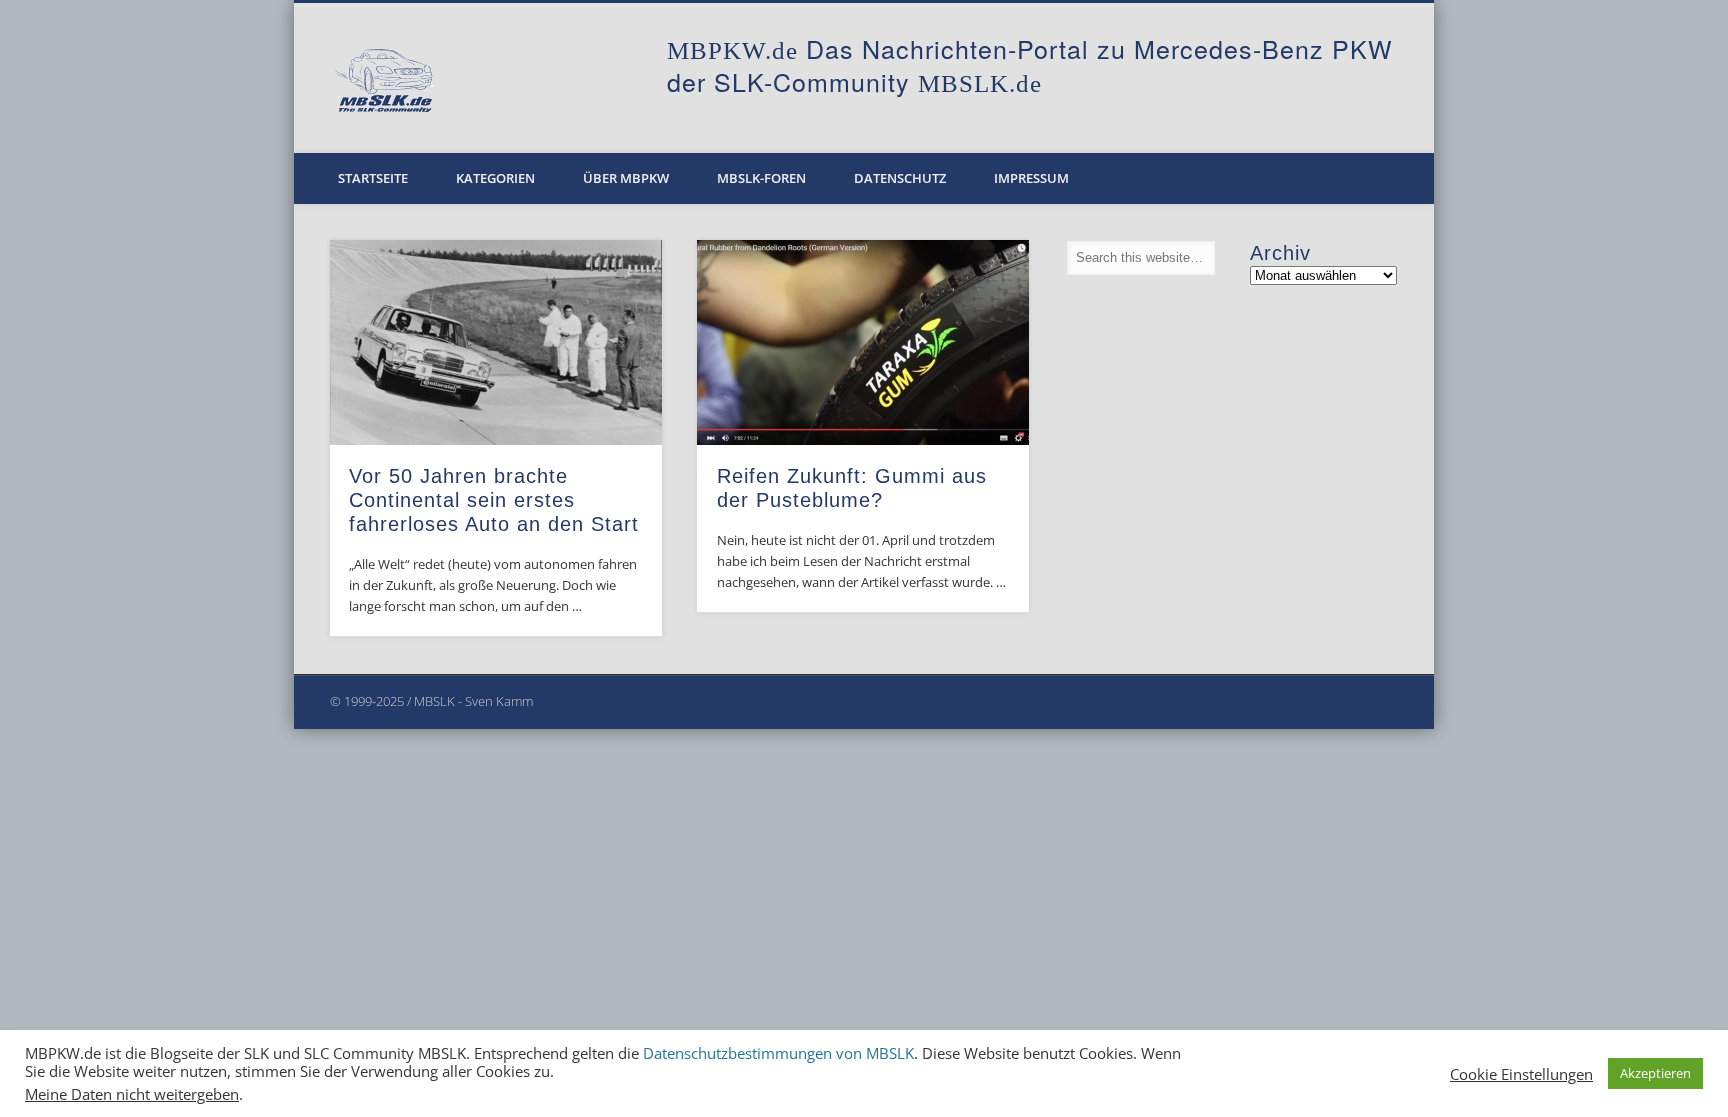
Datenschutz (900, 178)
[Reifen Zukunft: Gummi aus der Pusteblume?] (863, 342)
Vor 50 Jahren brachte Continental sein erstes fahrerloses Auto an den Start (494, 500)
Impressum (1031, 178)
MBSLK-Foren (761, 178)
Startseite (373, 178)
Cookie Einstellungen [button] (1521, 1074)
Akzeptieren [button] (1655, 1073)
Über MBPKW (626, 178)
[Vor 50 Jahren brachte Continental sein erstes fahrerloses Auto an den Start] (496, 342)
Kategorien (495, 178)
